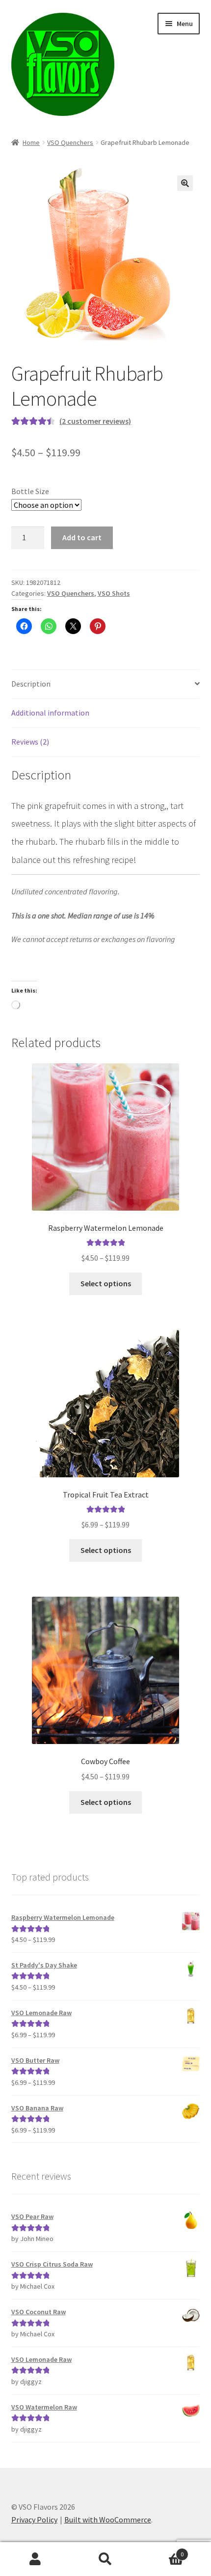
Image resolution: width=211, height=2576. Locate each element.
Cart (162, 2551)
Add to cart (82, 537)
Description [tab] (31, 684)
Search (105, 2559)
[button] (185, 183)
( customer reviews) (95, 421)
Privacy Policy (34, 2520)
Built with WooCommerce (108, 2520)
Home (31, 142)
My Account (35, 2559)
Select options (106, 1283)
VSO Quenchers (70, 142)
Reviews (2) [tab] (30, 742)
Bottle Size (30, 491)
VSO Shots (114, 593)
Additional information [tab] (50, 713)
